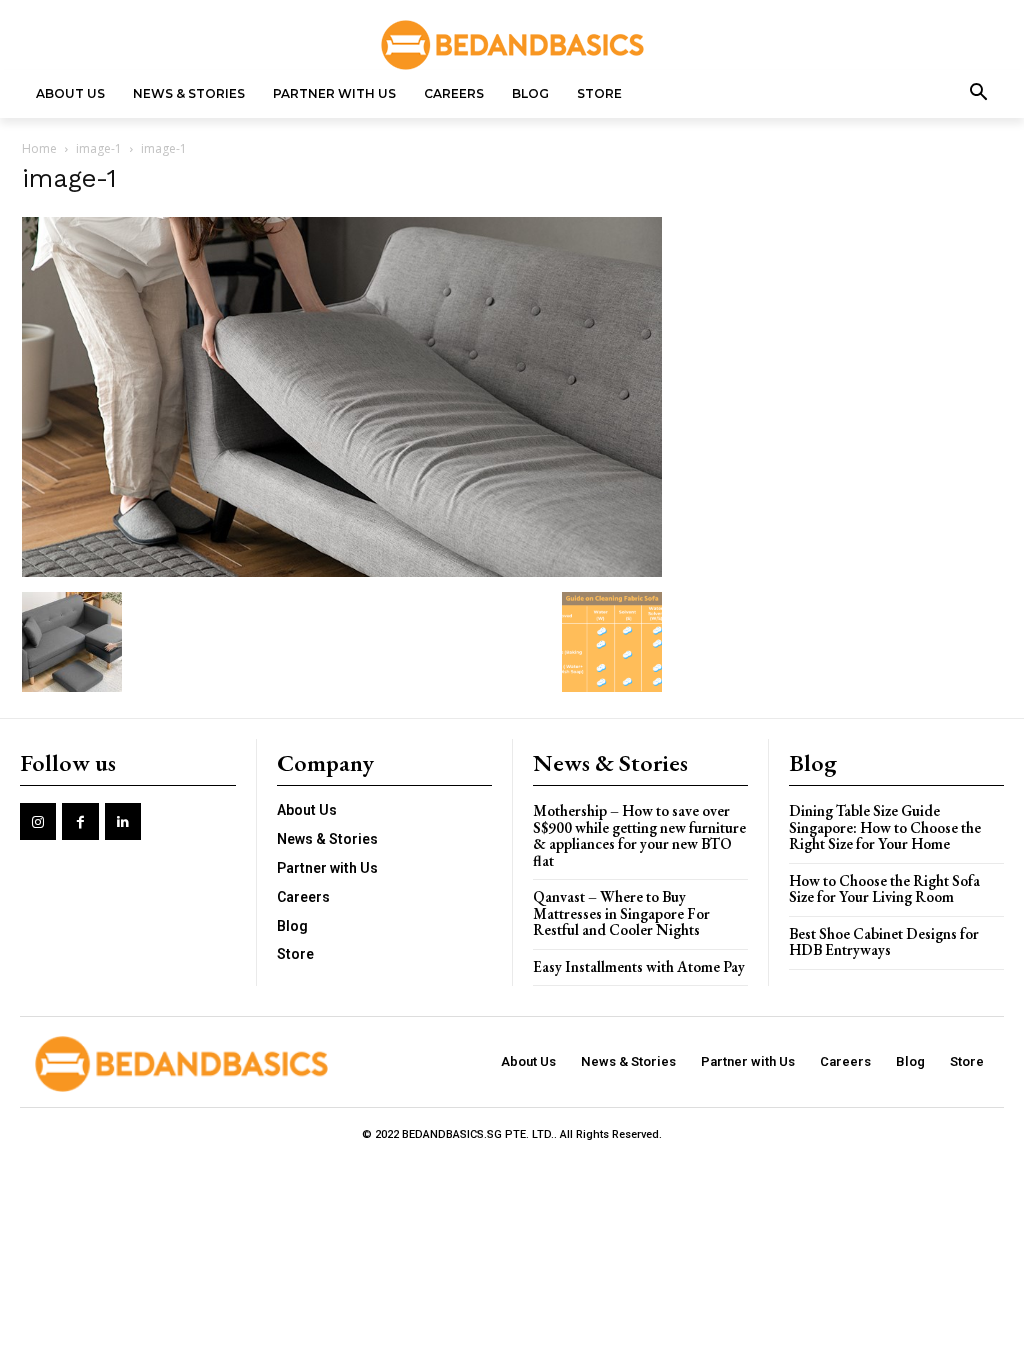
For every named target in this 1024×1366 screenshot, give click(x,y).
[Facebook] (80, 821)
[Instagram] (38, 821)
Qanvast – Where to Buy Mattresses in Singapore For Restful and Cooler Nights (621, 913)
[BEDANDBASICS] (512, 45)
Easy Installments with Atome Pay (639, 966)
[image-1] (342, 571)
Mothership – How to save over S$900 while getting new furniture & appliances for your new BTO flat (639, 835)
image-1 (99, 148)
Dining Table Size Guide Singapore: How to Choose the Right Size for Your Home (885, 827)
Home (39, 148)
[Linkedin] (123, 821)
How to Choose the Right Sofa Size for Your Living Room (884, 889)
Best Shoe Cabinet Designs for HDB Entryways (884, 942)
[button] (979, 94)
